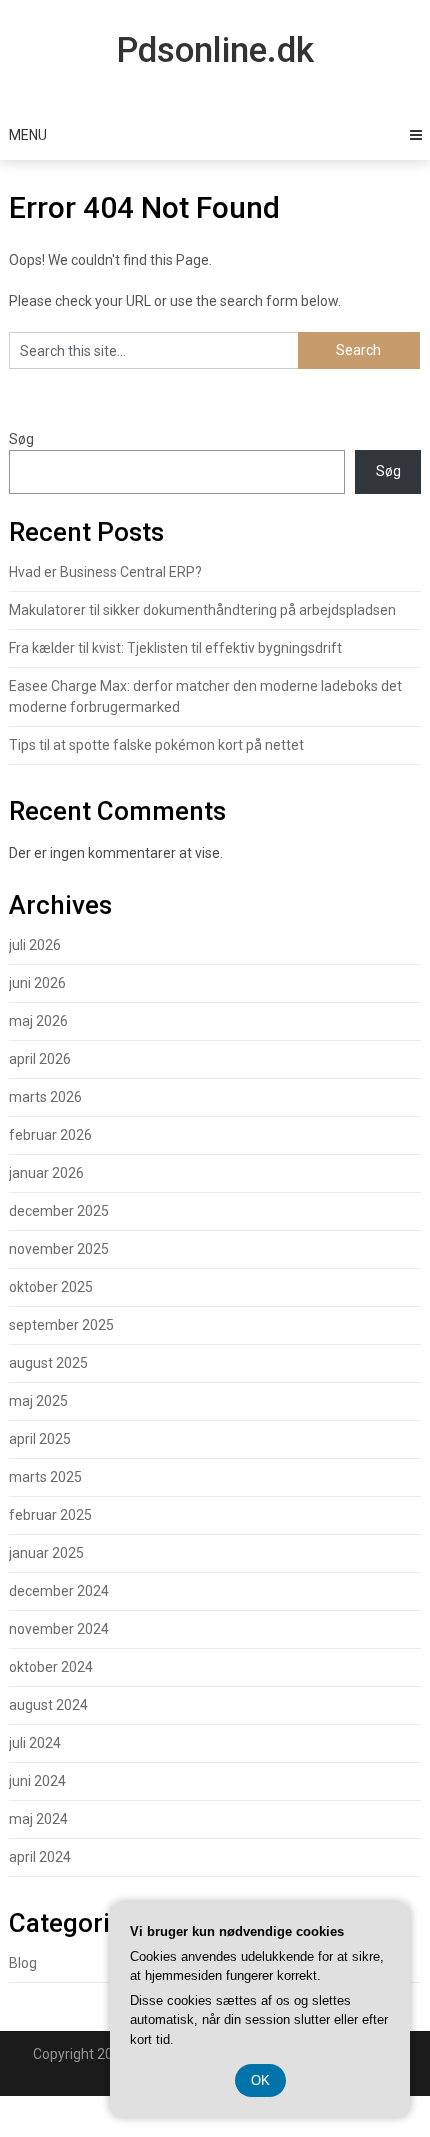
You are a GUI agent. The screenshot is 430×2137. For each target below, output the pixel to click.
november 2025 (59, 1249)
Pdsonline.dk (215, 50)
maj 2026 (38, 1021)
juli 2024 (35, 1743)
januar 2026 (46, 1173)
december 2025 (59, 1211)
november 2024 (59, 1629)
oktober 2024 (51, 1667)
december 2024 (59, 1591)
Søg (21, 439)
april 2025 (40, 1439)
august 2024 (48, 1705)
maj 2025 (38, 1401)
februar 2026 (50, 1135)
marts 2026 (45, 1097)
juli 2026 (35, 945)
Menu (28, 135)
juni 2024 (37, 1781)
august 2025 (48, 1363)
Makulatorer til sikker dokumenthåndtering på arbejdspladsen (202, 610)
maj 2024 (38, 1819)
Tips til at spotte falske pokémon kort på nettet (156, 745)
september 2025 (61, 1325)
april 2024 (40, 1857)
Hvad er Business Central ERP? (105, 572)
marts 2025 (45, 1477)
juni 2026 (37, 983)
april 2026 (40, 1059)
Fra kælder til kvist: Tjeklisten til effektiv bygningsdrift (175, 648)
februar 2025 (50, 1515)
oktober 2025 (51, 1287)
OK (260, 2080)
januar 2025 (46, 1553)
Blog (23, 1963)
